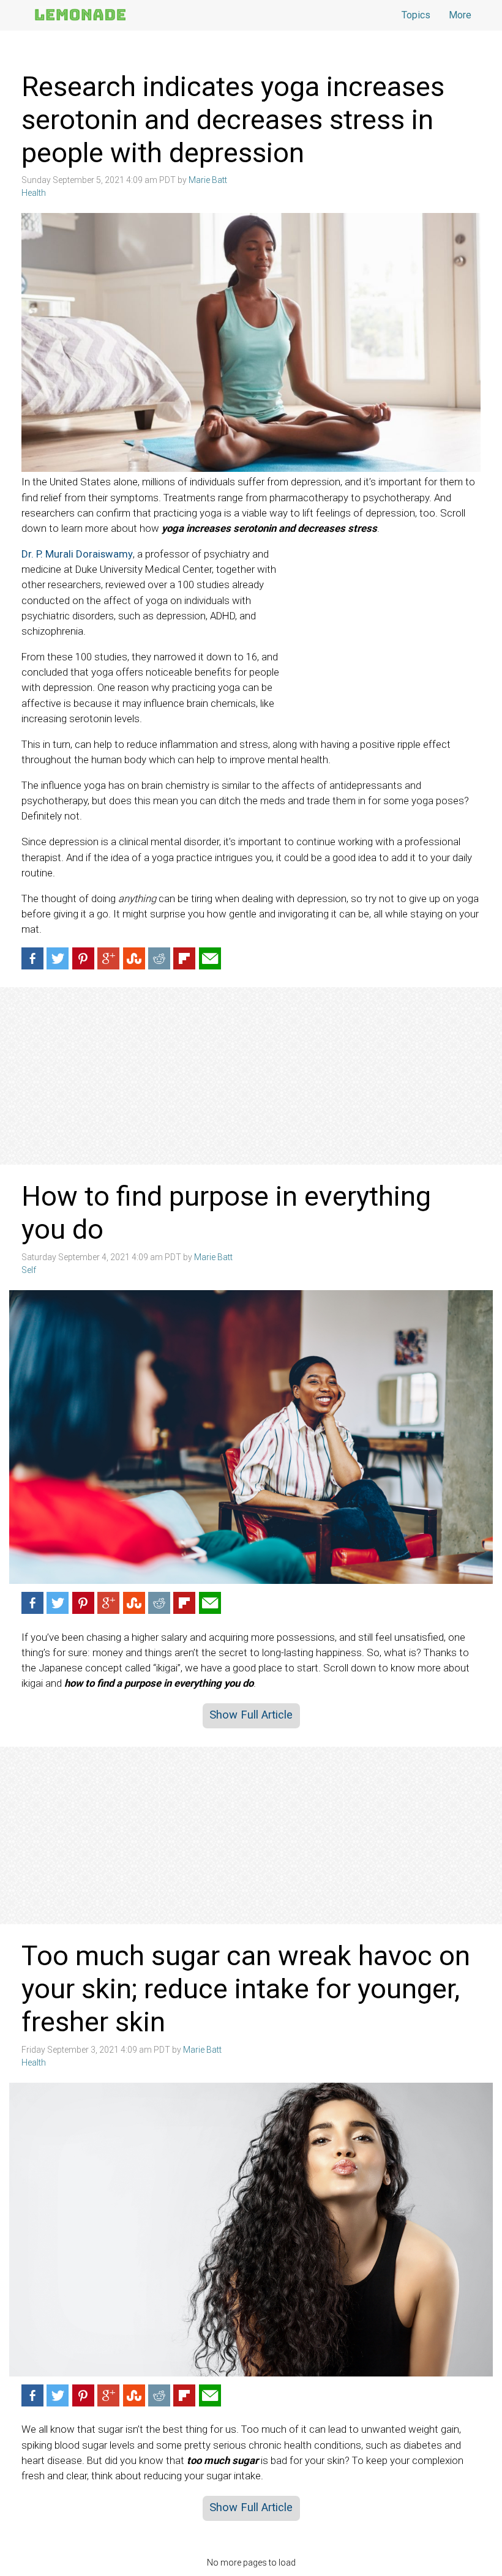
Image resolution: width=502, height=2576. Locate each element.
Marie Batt (208, 180)
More (460, 15)
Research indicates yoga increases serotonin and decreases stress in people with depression (233, 120)
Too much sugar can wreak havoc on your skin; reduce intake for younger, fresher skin (246, 1989)
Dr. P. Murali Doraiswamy (77, 554)
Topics (416, 15)
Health (34, 193)
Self (29, 1270)
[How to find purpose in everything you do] (251, 1437)
